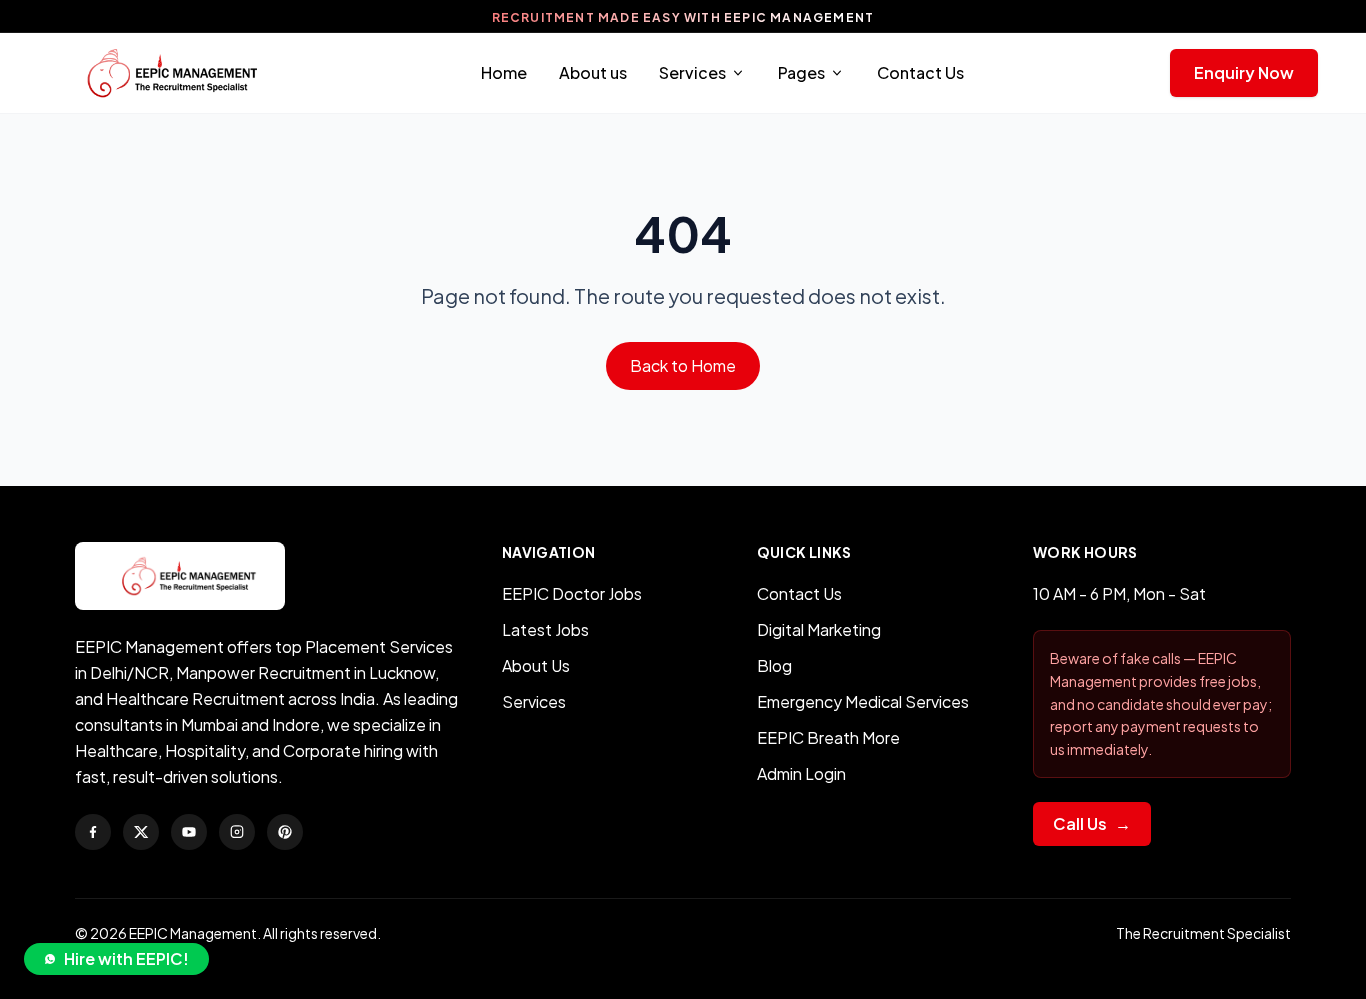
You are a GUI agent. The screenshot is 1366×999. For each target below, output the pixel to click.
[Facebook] (93, 832)
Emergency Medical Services (863, 701)
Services (692, 72)
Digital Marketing (819, 629)
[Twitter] (141, 832)
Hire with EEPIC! (126, 958)
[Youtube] (189, 832)
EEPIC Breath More (828, 737)
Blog (774, 665)
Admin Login (801, 773)
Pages (801, 72)
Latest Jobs (545, 629)
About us (593, 72)
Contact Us (920, 72)
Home (504, 72)
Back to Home (683, 365)
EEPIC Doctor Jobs (572, 593)
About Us (536, 665)
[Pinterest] (285, 832)
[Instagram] (237, 832)
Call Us (1092, 823)
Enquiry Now (1244, 72)
